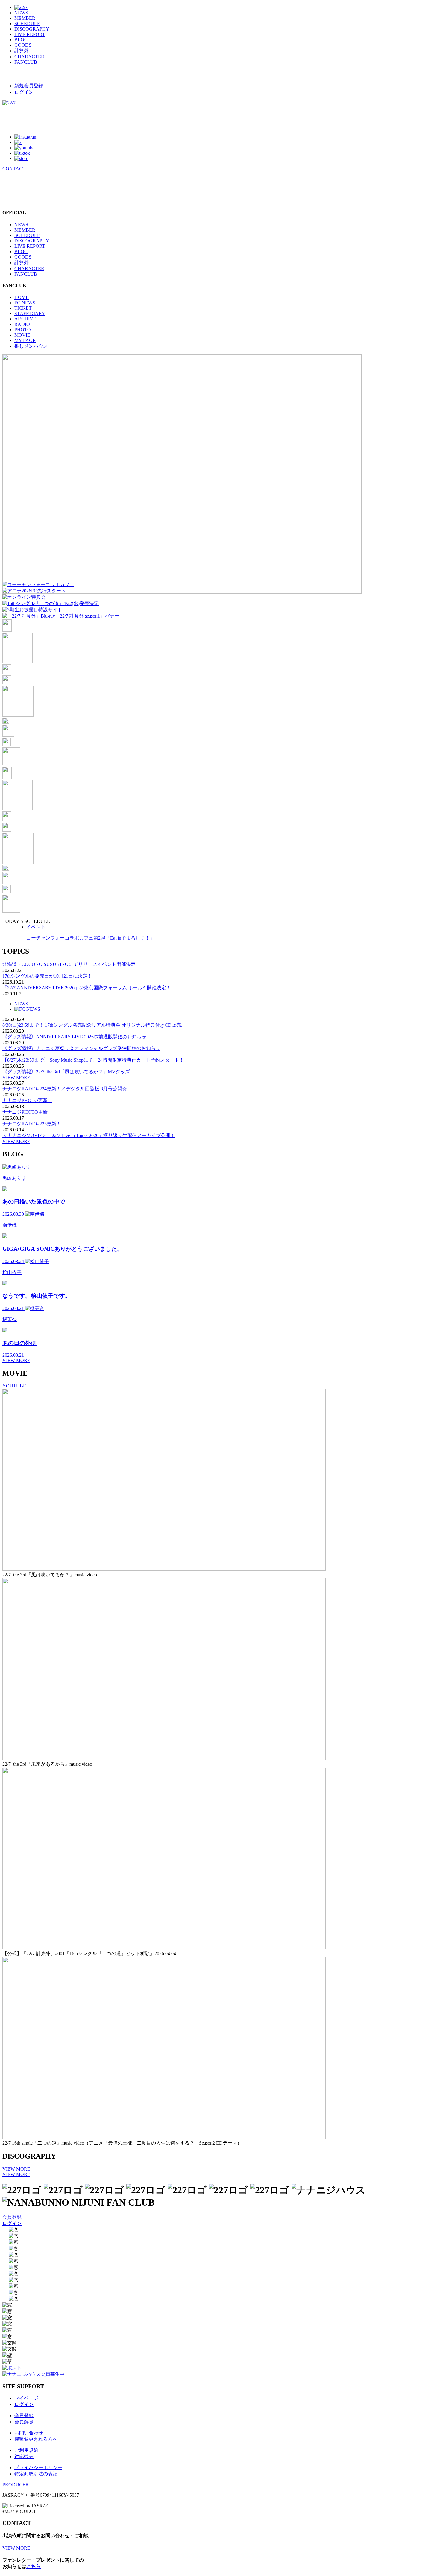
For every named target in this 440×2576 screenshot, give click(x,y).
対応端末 (24, 2456)
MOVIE (22, 335)
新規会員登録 (29, 86)
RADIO (22, 324)
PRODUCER (16, 2485)
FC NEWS (25, 303)
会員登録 (12, 2217)
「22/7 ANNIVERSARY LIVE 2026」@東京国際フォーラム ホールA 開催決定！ (87, 988)
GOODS (23, 45)
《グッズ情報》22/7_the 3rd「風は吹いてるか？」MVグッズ (66, 1072)
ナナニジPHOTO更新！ (27, 1100)
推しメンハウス (31, 346)
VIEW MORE (16, 1078)
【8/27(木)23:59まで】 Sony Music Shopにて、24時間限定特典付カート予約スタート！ (93, 1060)
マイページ (26, 2398)
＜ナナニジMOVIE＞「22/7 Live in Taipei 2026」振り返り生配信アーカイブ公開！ (89, 1135)
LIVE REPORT (30, 34)
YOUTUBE (14, 1386)
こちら (34, 2566)
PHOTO (23, 330)
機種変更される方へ (36, 2439)
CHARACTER (29, 57)
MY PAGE (25, 340)
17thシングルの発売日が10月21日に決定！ (47, 976)
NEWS (21, 13)
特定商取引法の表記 (36, 2474)
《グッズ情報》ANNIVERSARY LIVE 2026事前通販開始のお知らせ (74, 1037)
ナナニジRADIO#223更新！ (32, 1124)
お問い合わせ (29, 2433)
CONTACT (14, 169)
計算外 (22, 51)
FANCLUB (26, 62)
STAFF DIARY (30, 313)
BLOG (21, 40)
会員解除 (24, 2422)
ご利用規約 (26, 2450)
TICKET (23, 308)
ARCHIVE (25, 319)
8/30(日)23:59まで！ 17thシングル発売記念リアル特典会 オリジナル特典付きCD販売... (94, 1025)
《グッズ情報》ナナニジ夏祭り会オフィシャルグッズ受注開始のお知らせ (81, 1048)
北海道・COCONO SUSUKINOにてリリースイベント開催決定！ (71, 964)
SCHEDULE (27, 23)
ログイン (24, 92)
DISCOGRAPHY (32, 29)
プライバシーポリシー (38, 2468)
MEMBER (25, 18)
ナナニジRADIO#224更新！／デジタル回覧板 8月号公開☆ (65, 1089)
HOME (22, 297)
